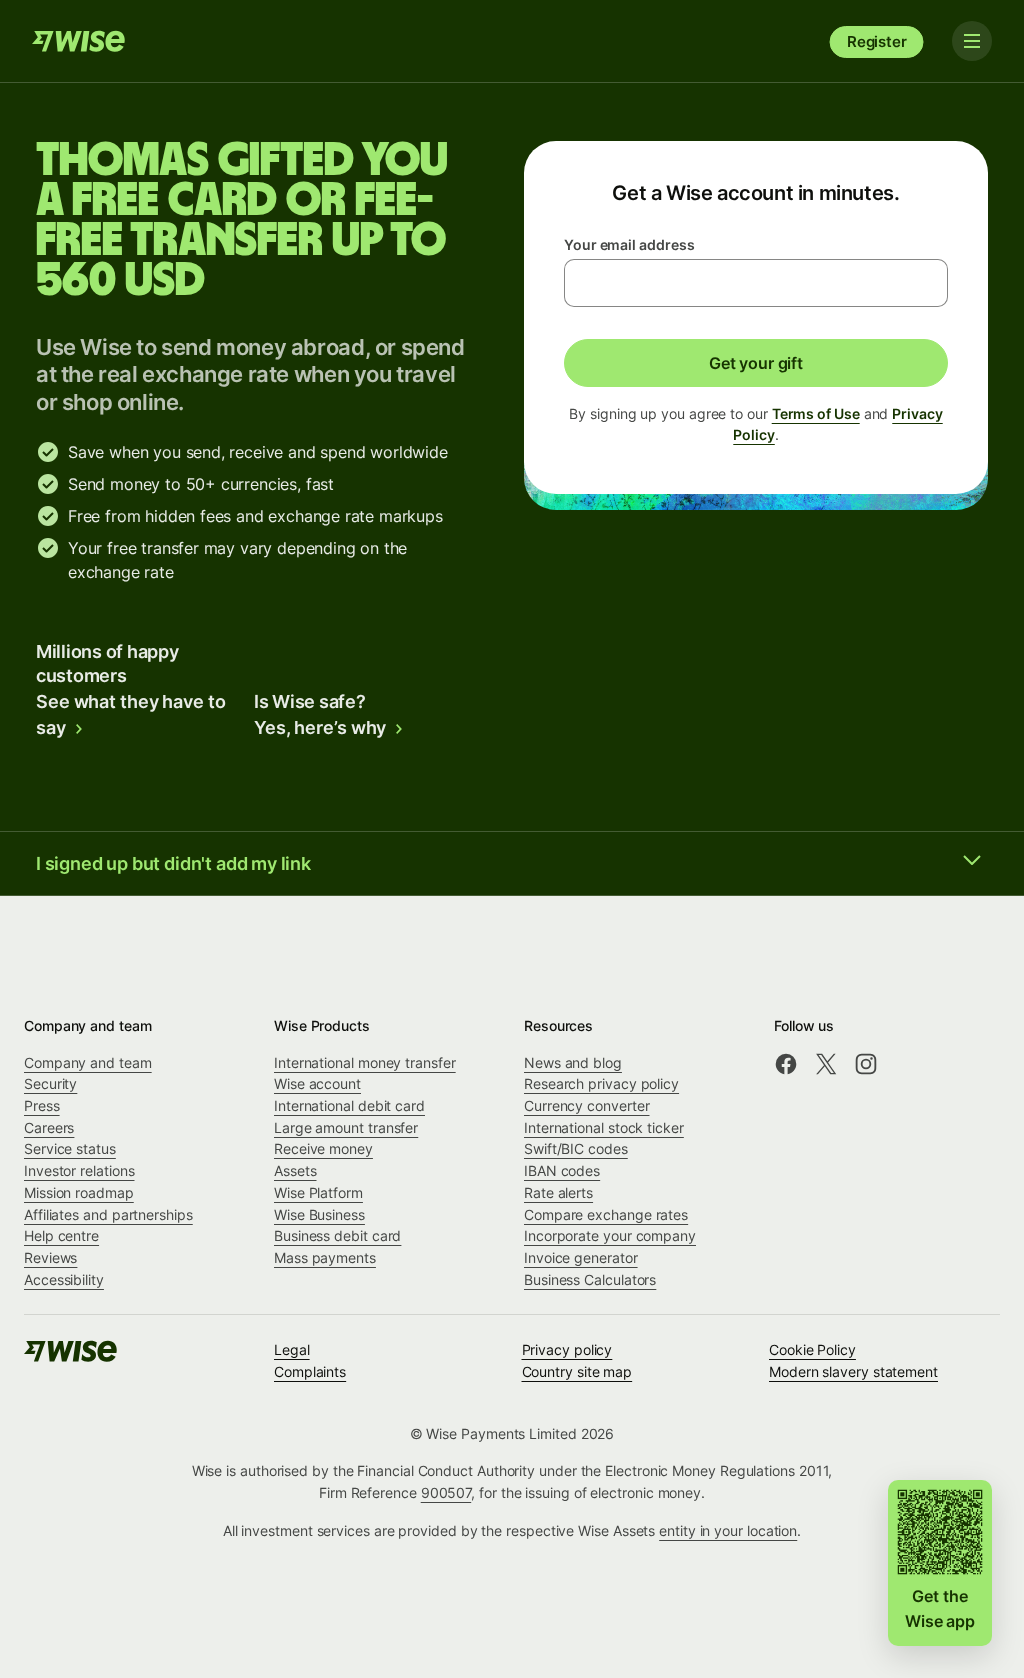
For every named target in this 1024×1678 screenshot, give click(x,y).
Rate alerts (558, 1192)
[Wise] (80, 41)
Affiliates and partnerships (108, 1214)
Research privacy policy (601, 1083)
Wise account (317, 1083)
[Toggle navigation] (972, 41)
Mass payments (325, 1257)
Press (42, 1105)
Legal (292, 1349)
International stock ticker (604, 1127)
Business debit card (337, 1235)
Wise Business (319, 1214)
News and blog (573, 1062)
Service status (70, 1148)
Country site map (577, 1371)
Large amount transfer (346, 1127)
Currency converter (587, 1105)
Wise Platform (318, 1192)
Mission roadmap (79, 1192)
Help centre (61, 1235)
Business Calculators (590, 1279)
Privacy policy (567, 1349)
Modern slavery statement (853, 1371)
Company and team (88, 1062)
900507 (446, 1492)
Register (877, 41)
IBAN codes (562, 1170)
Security (50, 1083)
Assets (295, 1170)
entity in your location (728, 1530)
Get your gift (756, 363)
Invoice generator (581, 1257)
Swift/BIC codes (576, 1148)
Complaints (310, 1371)
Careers (49, 1127)
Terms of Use (816, 413)
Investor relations (79, 1170)
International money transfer (365, 1062)
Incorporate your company (610, 1235)
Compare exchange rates (606, 1214)
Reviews (50, 1257)
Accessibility (64, 1279)
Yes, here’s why (320, 727)
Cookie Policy (812, 1349)
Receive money (323, 1148)
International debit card (349, 1105)
